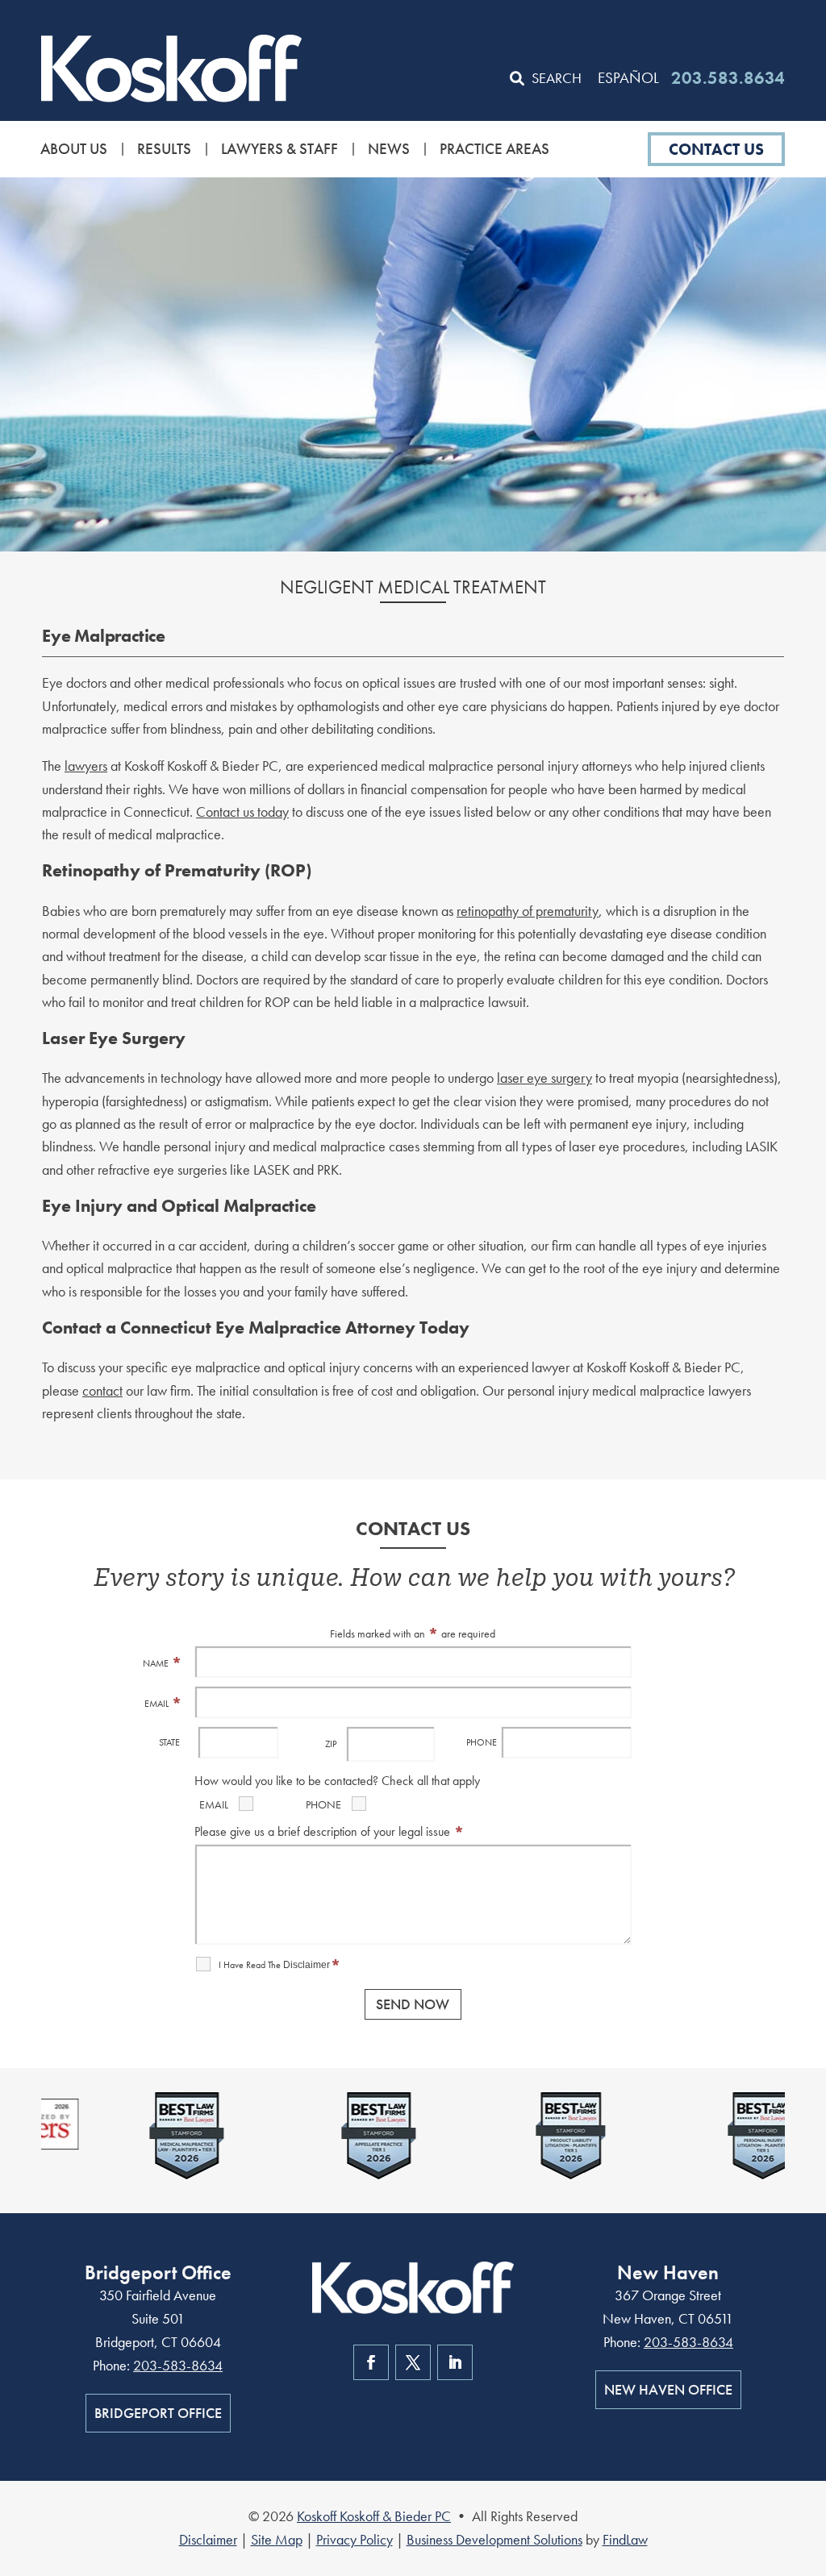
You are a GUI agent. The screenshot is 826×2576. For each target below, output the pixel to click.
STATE (169, 1742)
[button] (810, 2459)
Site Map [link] (277, 2539)
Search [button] (557, 78)
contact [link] (102, 1390)
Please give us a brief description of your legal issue (330, 1831)
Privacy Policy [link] (355, 2539)
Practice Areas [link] (494, 149)
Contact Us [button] (716, 149)
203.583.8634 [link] (728, 78)
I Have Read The (280, 1965)
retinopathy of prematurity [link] (528, 911)
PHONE (482, 1742)
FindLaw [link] (625, 2539)
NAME (163, 1663)
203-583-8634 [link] (178, 2365)
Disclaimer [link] (208, 2539)
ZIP (331, 1744)
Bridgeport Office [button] (158, 2413)
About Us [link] (74, 149)
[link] (171, 68)
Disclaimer (307, 1965)
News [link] (389, 149)
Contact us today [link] (242, 812)
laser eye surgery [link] (544, 1078)
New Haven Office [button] (668, 2389)
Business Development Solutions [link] (494, 2539)
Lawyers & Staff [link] (280, 149)
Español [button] (628, 78)
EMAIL (163, 1704)
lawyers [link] (86, 766)
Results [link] (164, 149)
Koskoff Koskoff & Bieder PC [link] (374, 2516)
